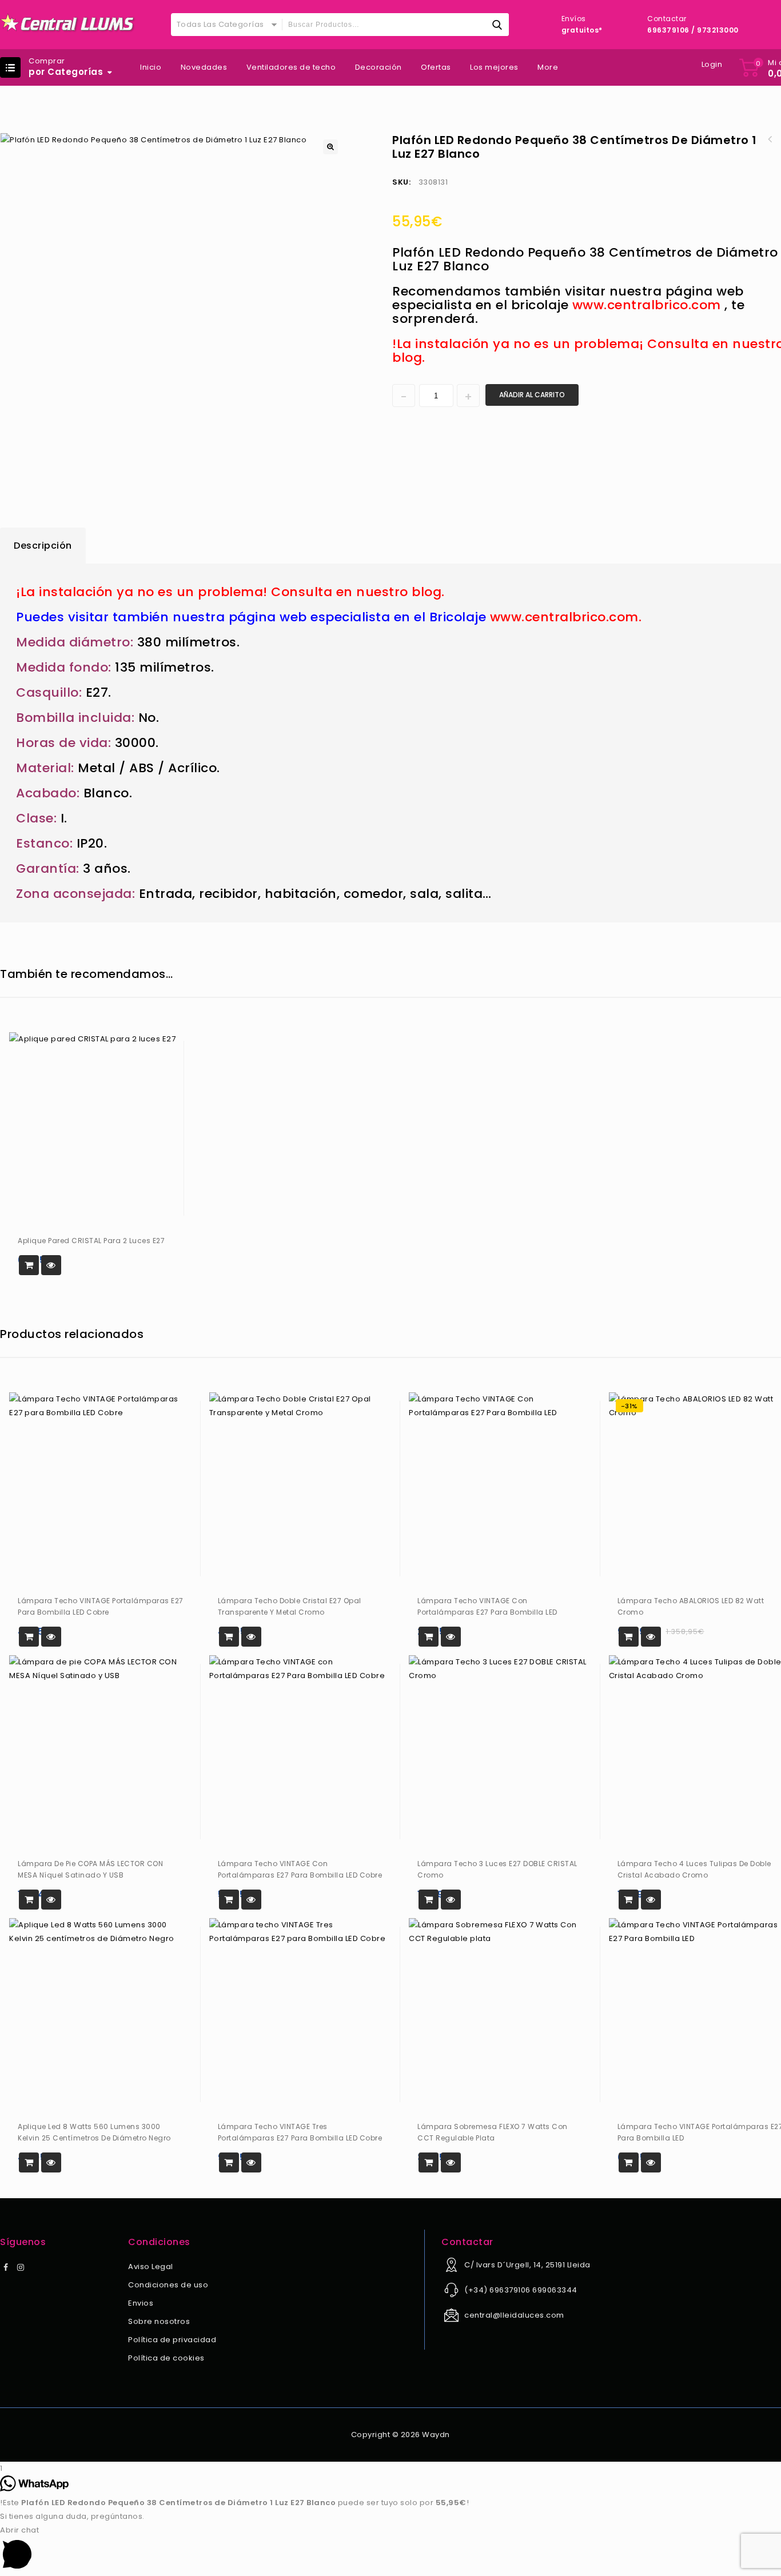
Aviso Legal (151, 2267)
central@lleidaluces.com (514, 2315)
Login (712, 64)
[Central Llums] (68, 23)
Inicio (151, 67)
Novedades (204, 67)
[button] (330, 147)
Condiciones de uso (168, 2285)
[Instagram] (21, 2268)
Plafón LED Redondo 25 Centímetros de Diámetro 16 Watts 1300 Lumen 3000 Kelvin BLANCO (770, 139)
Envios (141, 2303)
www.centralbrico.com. (566, 617)
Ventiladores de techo (291, 67)
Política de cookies (166, 2358)
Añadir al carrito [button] (29, 1265)
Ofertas (436, 67)
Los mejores (494, 67)
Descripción (43, 546)
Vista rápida (51, 1265)
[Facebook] (6, 2268)
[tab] (43, 546)
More (548, 67)
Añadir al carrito (532, 395)
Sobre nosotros (159, 2321)
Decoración (378, 67)
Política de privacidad (172, 2340)
